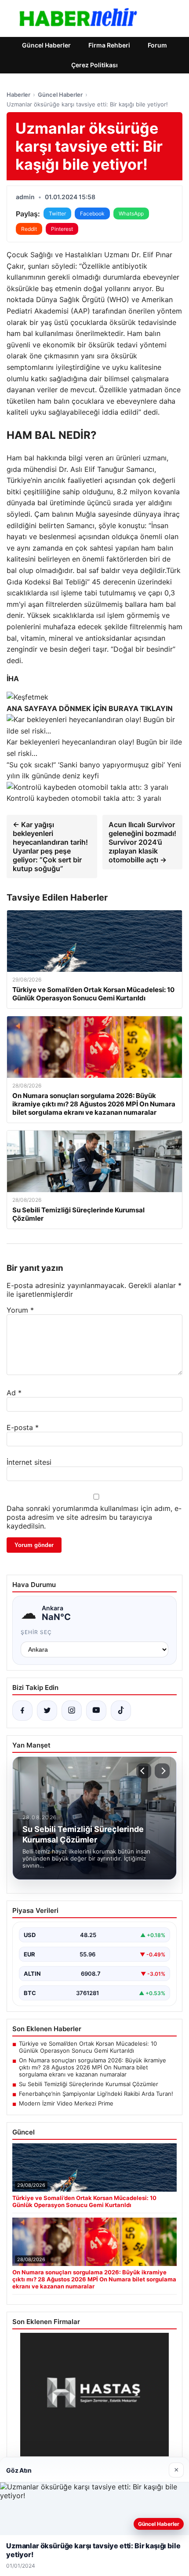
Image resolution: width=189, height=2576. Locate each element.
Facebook (92, 213)
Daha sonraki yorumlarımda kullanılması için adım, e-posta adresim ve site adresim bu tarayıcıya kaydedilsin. (94, 1517)
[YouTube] (96, 1711)
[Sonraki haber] (162, 1771)
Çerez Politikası (94, 65)
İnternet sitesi (29, 1462)
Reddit (29, 229)
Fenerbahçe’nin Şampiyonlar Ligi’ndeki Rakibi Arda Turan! (96, 2094)
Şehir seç (36, 1632)
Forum (157, 45)
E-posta (23, 1427)
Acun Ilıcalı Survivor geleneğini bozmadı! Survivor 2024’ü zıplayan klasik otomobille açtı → (142, 842)
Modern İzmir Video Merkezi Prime (66, 2103)
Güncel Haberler (46, 45)
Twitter (57, 213)
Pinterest (62, 229)
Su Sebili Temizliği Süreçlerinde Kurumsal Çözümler (89, 2084)
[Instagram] (72, 1711)
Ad (14, 1393)
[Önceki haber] (144, 1771)
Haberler (18, 95)
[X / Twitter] (47, 1711)
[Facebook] (22, 1711)
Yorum (20, 1310)
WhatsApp (131, 213)
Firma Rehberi (109, 45)
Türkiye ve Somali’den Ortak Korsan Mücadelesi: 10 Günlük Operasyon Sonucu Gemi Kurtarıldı (88, 2047)
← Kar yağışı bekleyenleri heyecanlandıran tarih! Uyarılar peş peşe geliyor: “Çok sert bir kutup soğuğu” (50, 847)
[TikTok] (121, 1711)
